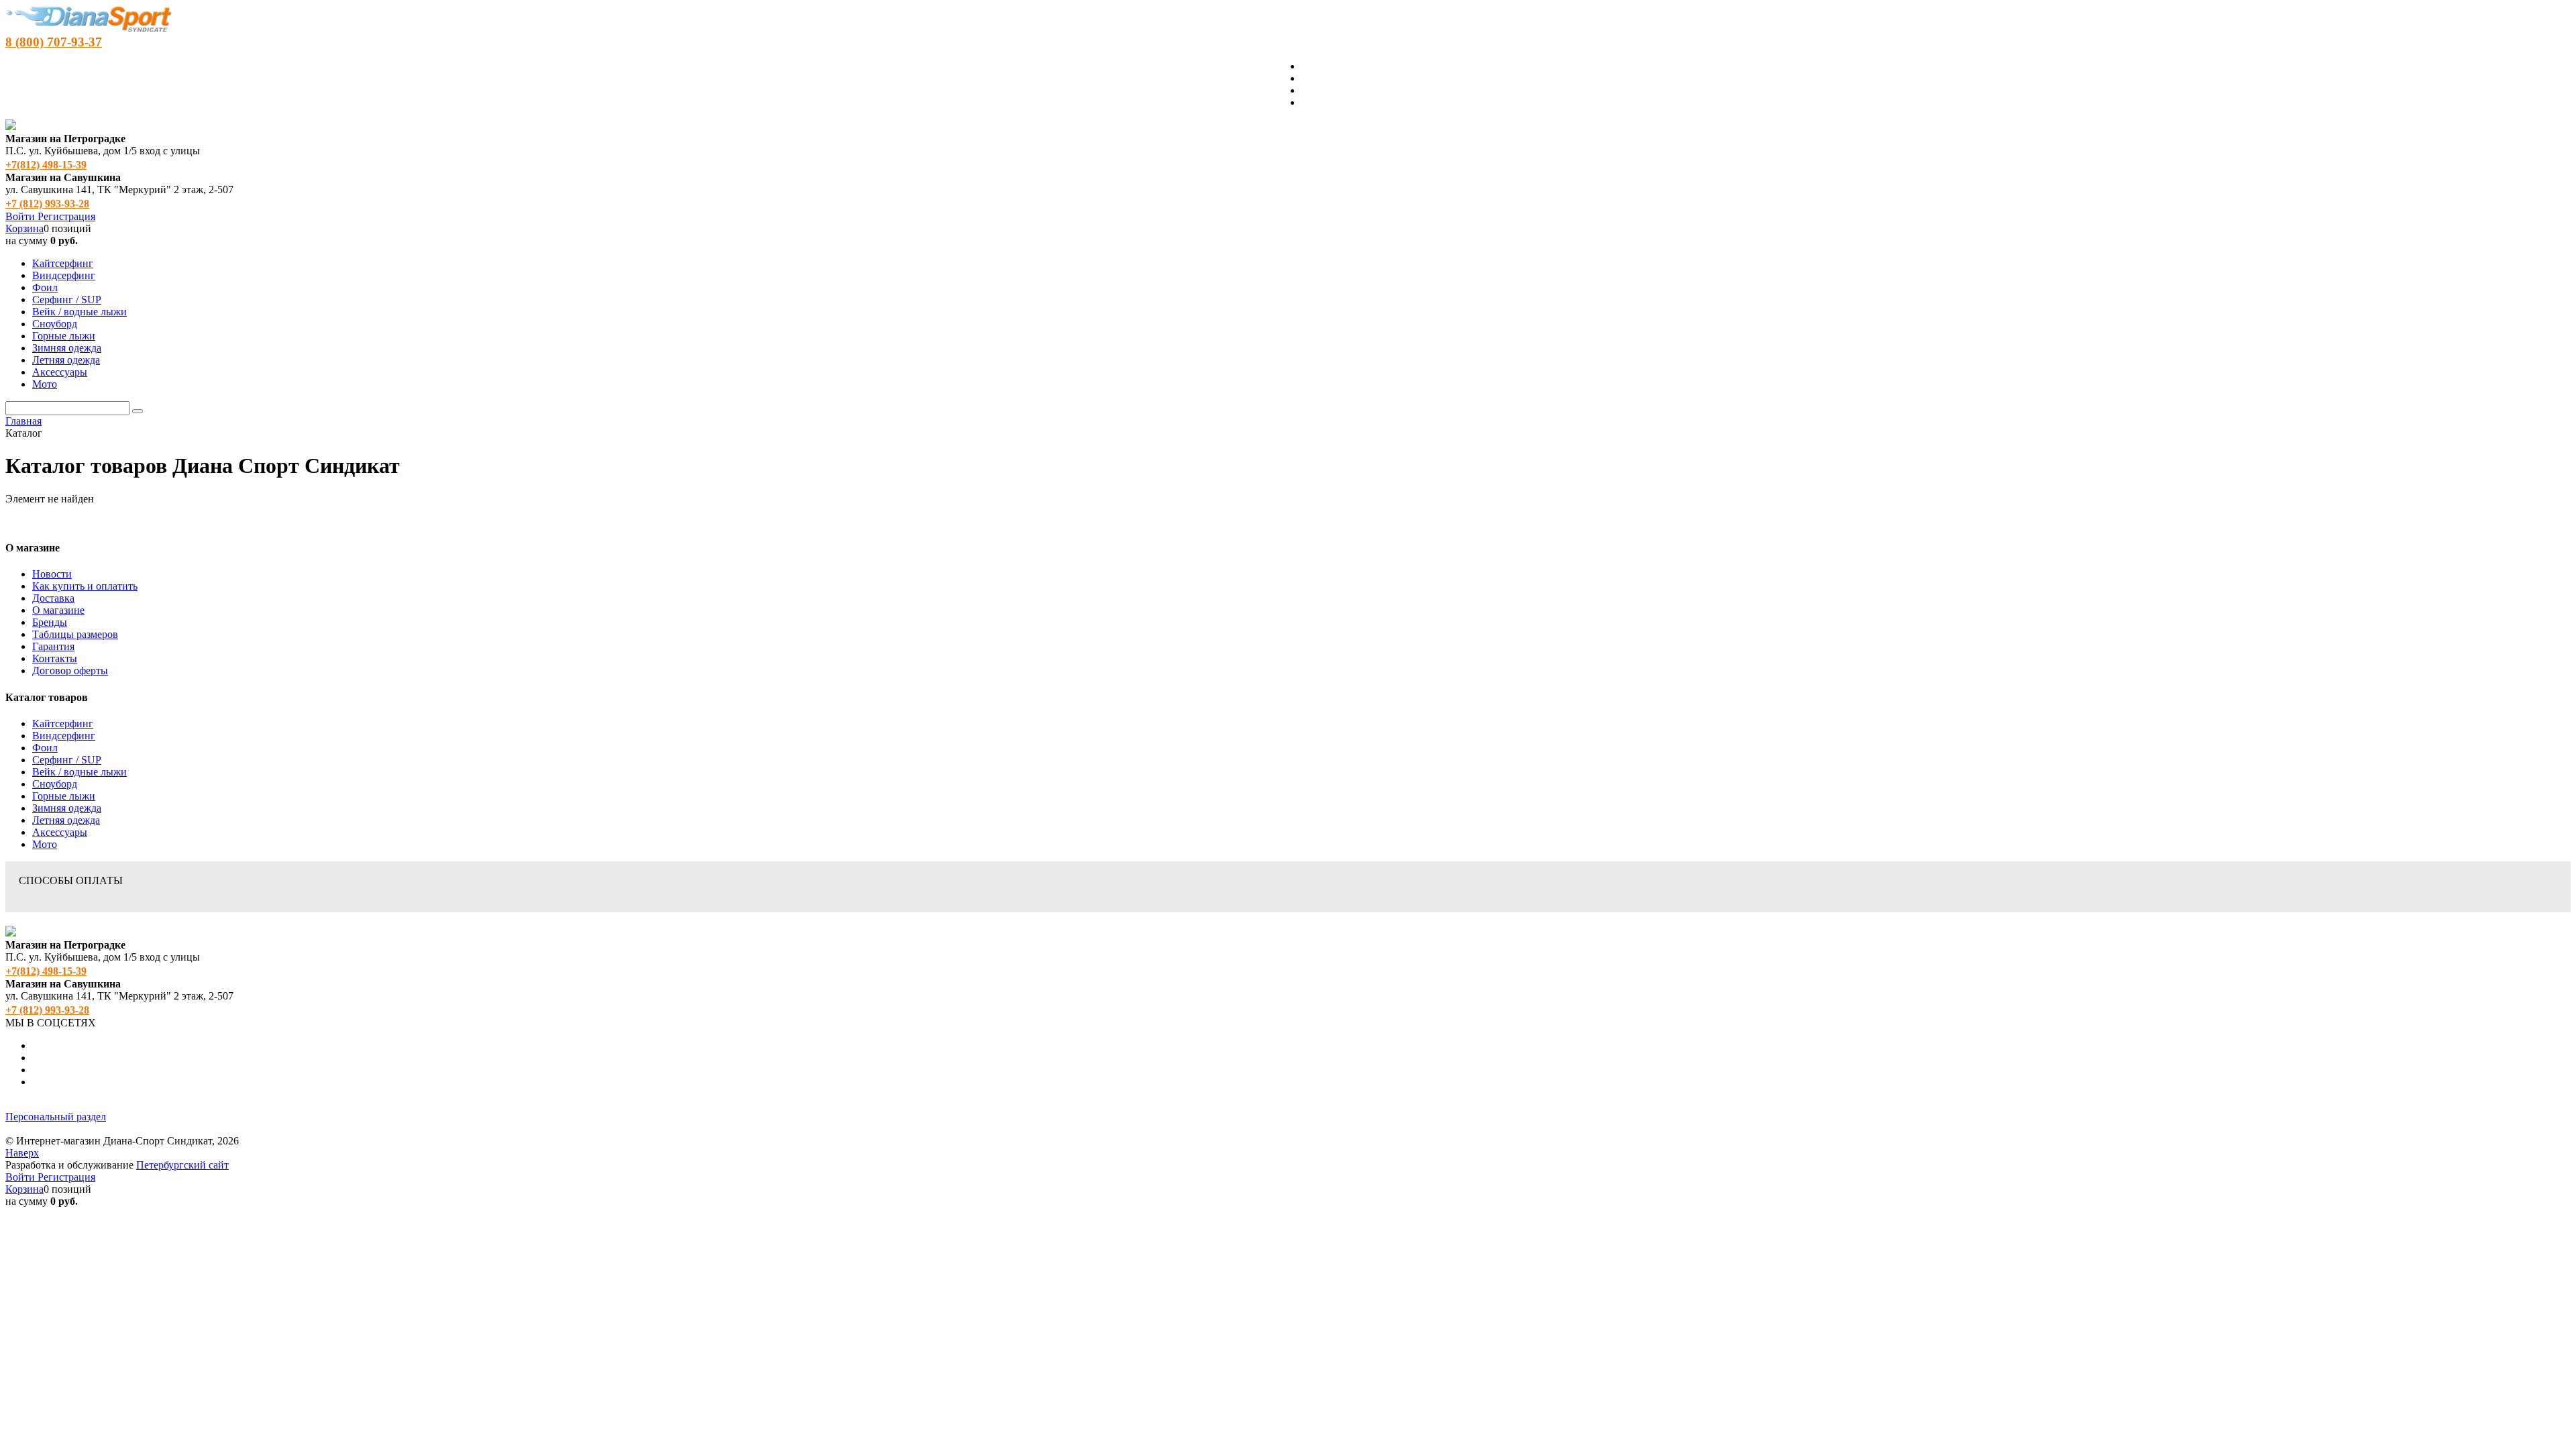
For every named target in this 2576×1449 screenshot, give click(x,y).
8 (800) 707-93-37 (54, 42)
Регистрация (66, 216)
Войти (21, 216)
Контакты (55, 658)
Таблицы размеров (75, 634)
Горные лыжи (64, 796)
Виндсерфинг (64, 736)
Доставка (53, 598)
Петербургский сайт (182, 1165)
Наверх (22, 1153)
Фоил (45, 748)
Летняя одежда (66, 820)
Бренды (50, 622)
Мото (45, 844)
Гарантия (53, 646)
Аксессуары (60, 832)
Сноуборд (55, 784)
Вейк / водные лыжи (79, 772)
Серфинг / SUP (67, 760)
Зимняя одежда (67, 808)
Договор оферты (70, 670)
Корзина (24, 228)
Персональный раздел (56, 1117)
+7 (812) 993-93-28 (47, 204)
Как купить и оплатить (85, 586)
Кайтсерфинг (63, 723)
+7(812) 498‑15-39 (46, 165)
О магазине (58, 610)
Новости (52, 574)
